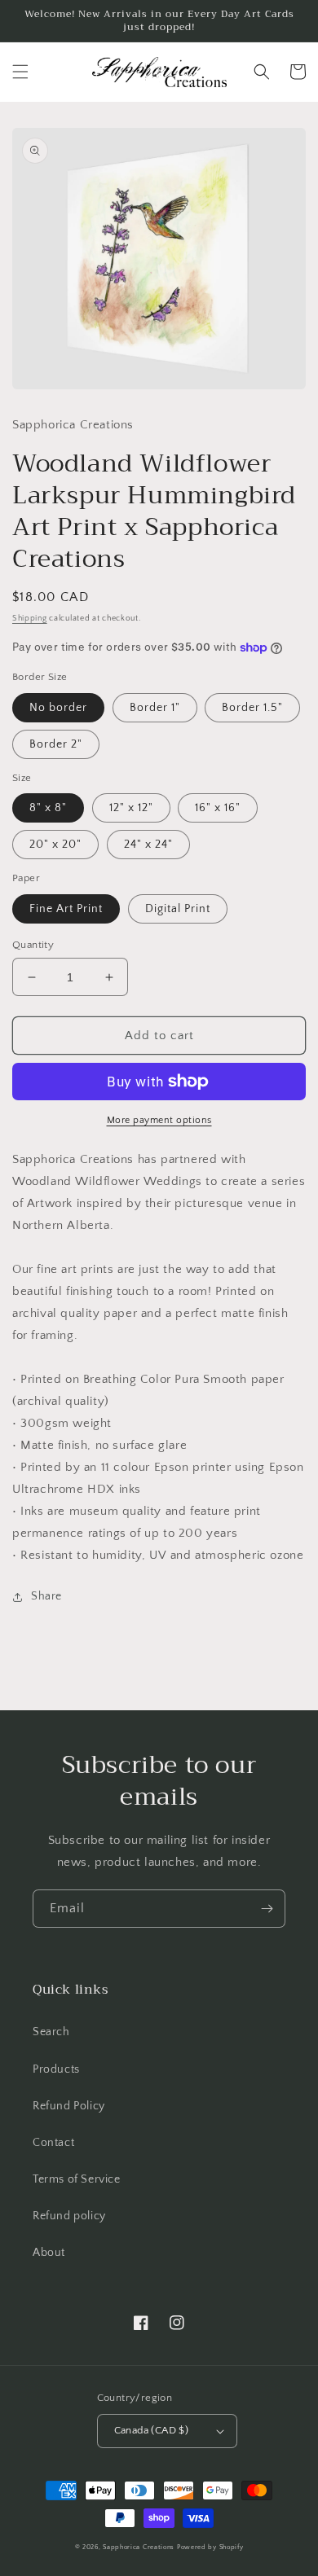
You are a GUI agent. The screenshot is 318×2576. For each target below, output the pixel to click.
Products (56, 2069)
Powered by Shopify (210, 2547)
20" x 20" (55, 845)
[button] (20, 72)
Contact (53, 2143)
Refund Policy (69, 2106)
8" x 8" (48, 808)
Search (51, 2032)
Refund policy (69, 2216)
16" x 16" (218, 808)
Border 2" (56, 744)
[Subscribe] (267, 1909)
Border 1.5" (252, 708)
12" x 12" (131, 808)
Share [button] (46, 1596)
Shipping (30, 619)
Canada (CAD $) (152, 2430)
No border (58, 708)
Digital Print (178, 909)
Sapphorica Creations (140, 2547)
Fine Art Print (66, 909)
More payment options (159, 1120)
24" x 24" (148, 845)
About (49, 2253)
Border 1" (155, 708)
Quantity (33, 945)
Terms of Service (77, 2179)
